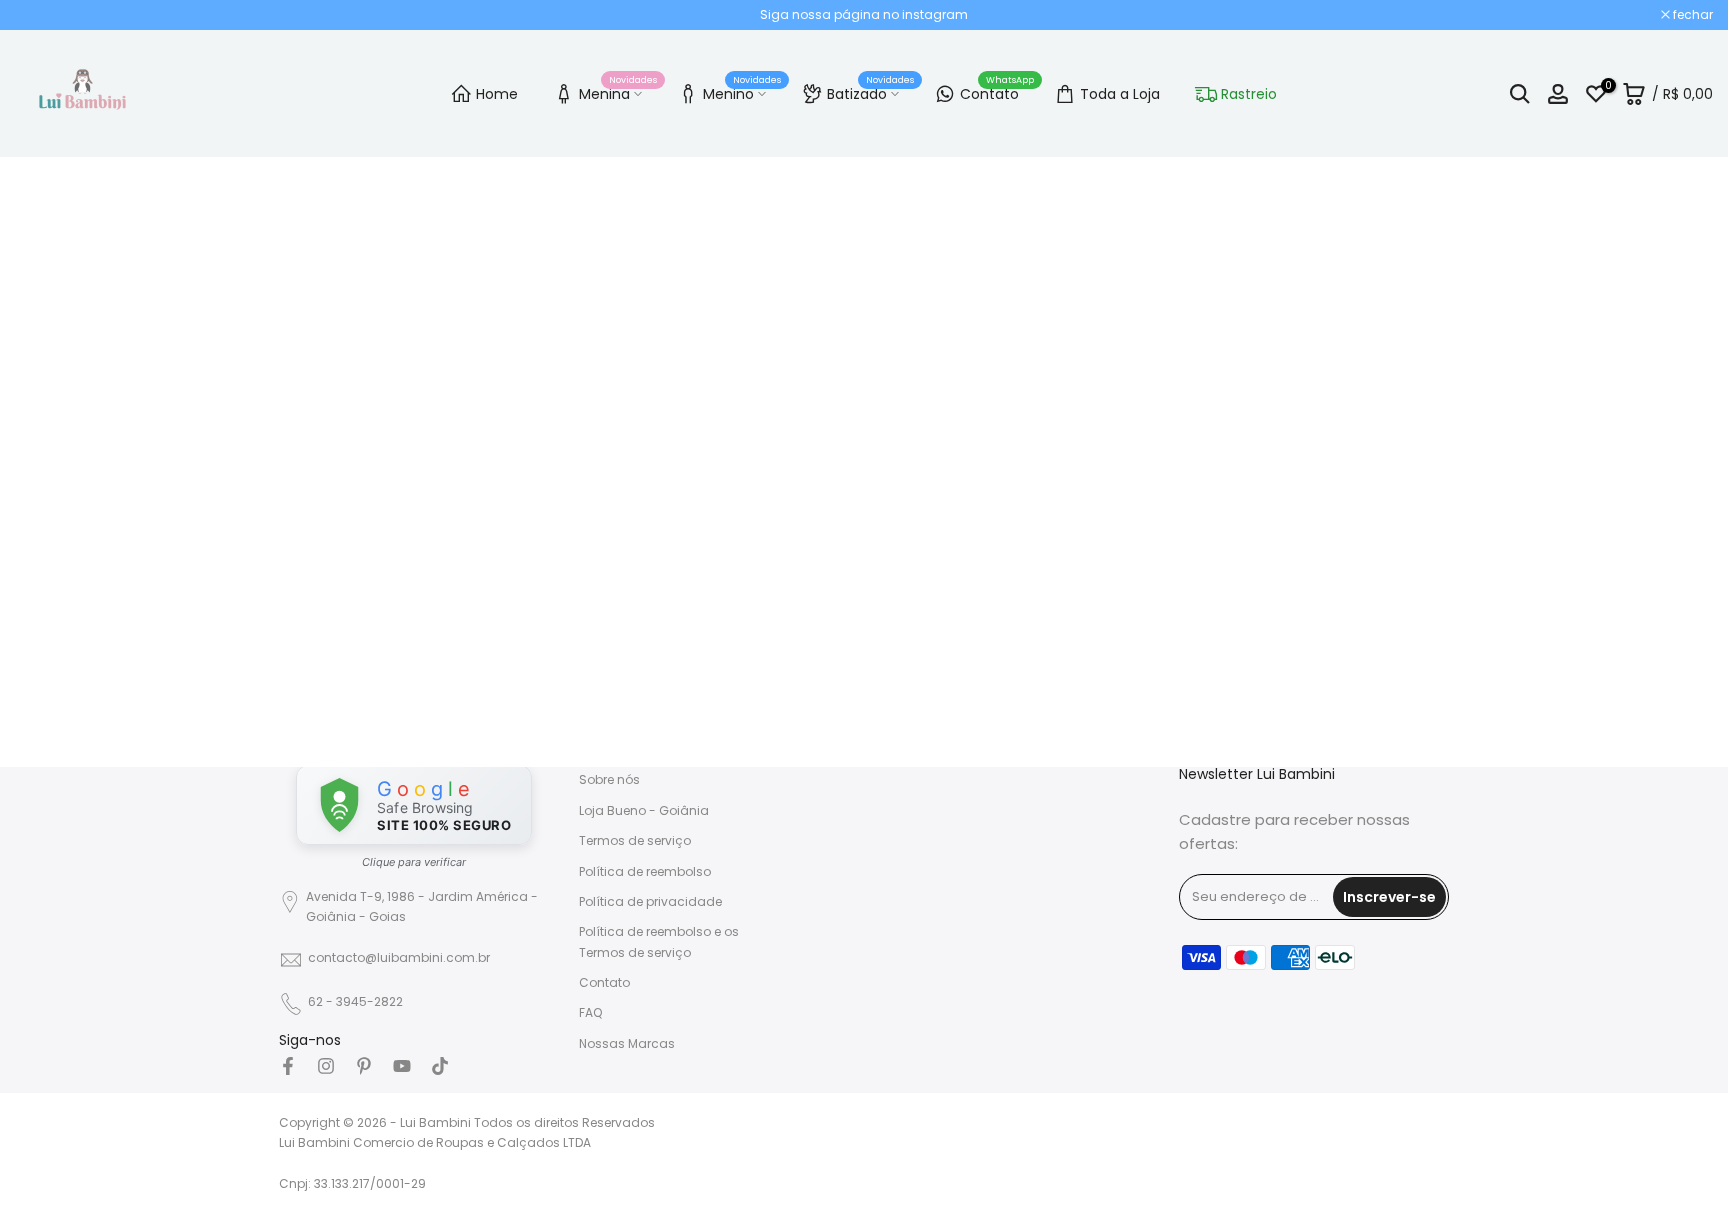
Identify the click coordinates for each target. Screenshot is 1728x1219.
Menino (742, 91)
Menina (618, 91)
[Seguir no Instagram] (326, 1066)
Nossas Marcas (627, 1043)
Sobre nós (609, 779)
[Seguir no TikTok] (440, 1066)
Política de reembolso (645, 871)
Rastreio (1249, 94)
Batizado (870, 91)
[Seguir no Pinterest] (364, 1066)
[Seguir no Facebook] (288, 1066)
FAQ (590, 1012)
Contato (997, 91)
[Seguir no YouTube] (402, 1066)
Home (497, 94)
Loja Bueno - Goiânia (644, 810)
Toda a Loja (1120, 94)
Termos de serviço (635, 840)
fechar (45, 15)
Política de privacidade (650, 901)
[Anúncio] (864, 15)
